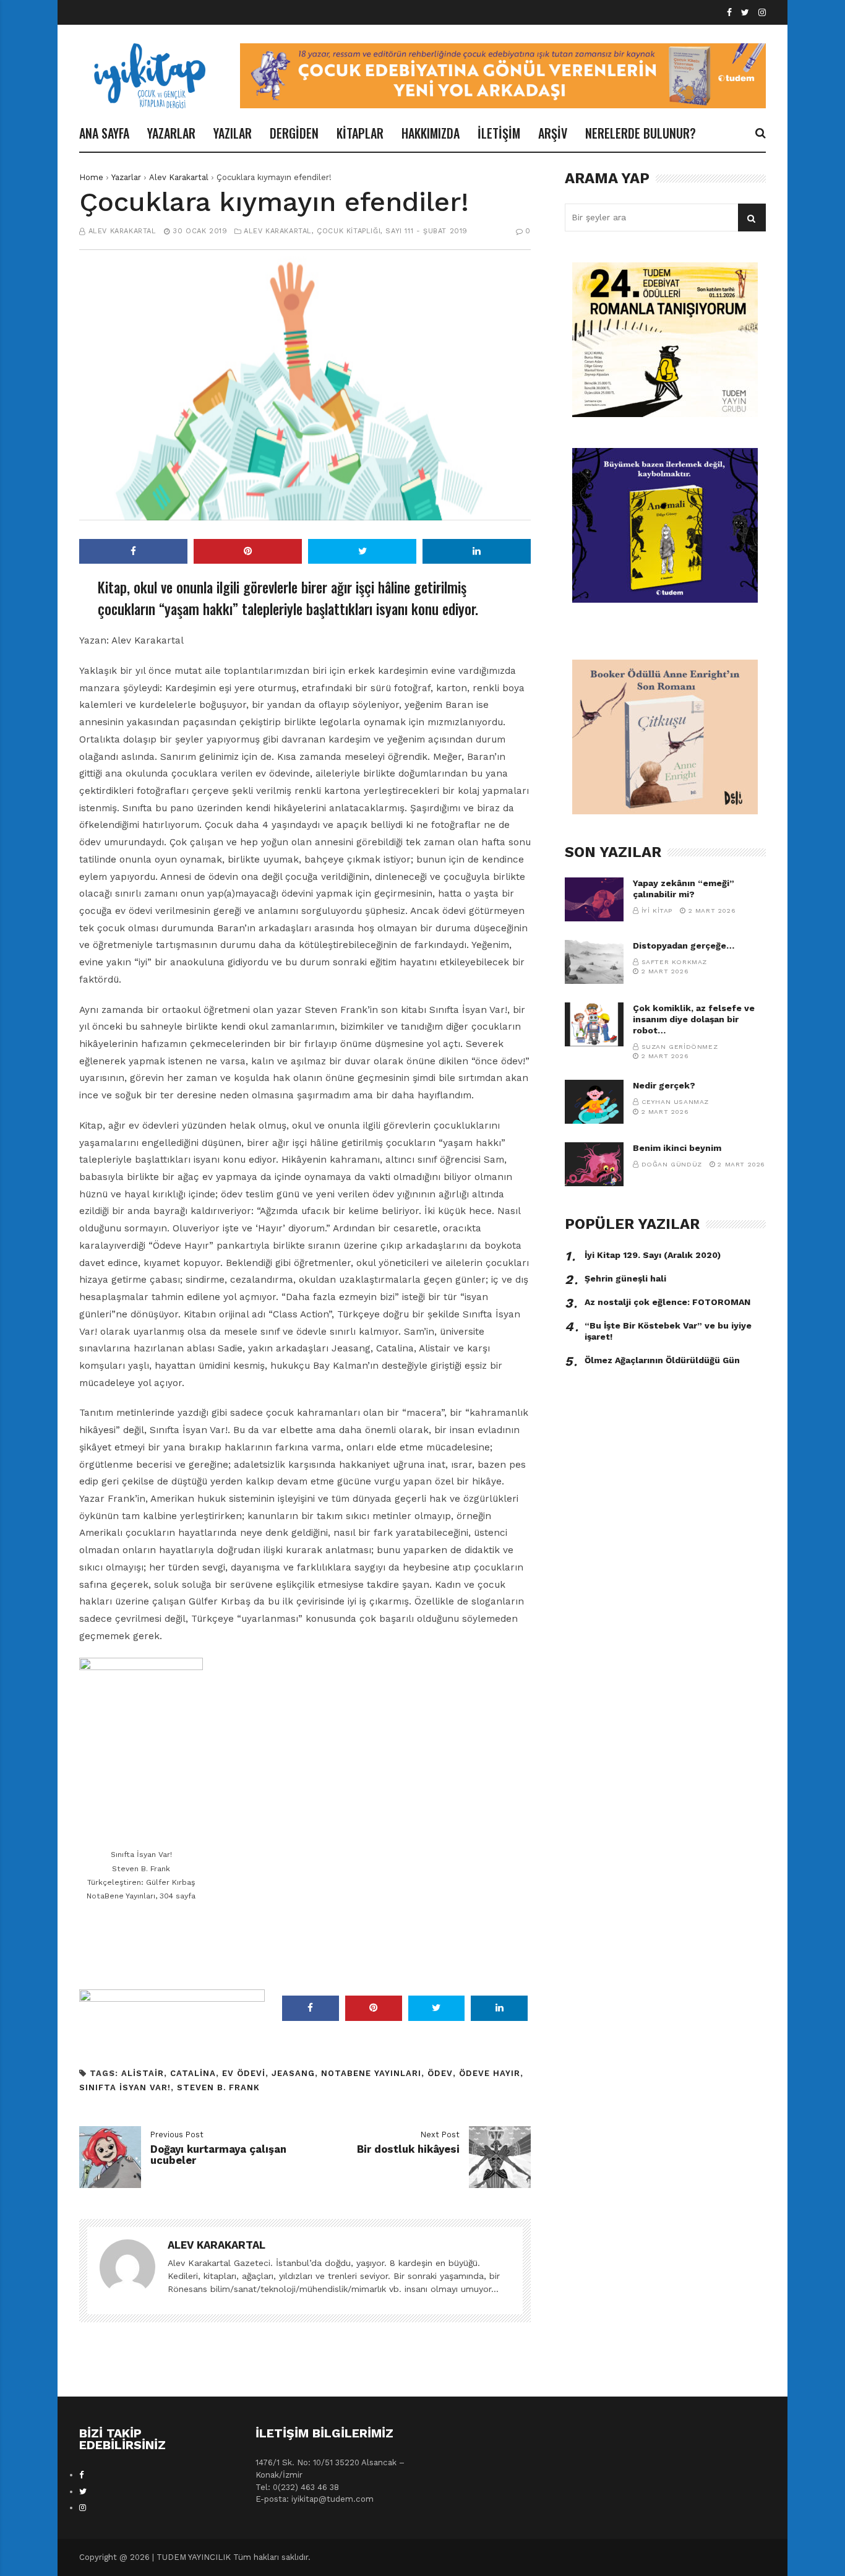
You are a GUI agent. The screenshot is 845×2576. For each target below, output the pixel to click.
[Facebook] (729, 13)
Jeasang (293, 2073)
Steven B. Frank (218, 2087)
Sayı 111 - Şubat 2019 (427, 231)
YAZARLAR (171, 133)
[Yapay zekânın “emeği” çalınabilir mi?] (594, 899)
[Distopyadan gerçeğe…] (594, 962)
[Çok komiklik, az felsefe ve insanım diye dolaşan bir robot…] (594, 1024)
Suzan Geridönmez (680, 1047)
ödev (440, 2073)
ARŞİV (553, 133)
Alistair (143, 2073)
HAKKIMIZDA (431, 133)
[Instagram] (762, 13)
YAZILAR (233, 133)
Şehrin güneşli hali (625, 1278)
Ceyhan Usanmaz (675, 1102)
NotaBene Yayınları (371, 2073)
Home (91, 177)
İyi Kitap (657, 911)
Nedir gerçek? (664, 1085)
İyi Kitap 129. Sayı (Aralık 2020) (653, 1255)
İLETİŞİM (499, 133)
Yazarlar (126, 177)
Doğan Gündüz (672, 1164)
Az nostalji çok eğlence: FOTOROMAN (667, 1302)
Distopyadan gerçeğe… (684, 946)
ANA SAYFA (104, 133)
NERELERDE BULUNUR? (641, 133)
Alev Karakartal (179, 177)
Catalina (193, 2073)
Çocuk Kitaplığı (349, 231)
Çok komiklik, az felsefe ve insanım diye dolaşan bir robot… (694, 1019)
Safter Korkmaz (674, 962)
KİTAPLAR (360, 133)
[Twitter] (745, 13)
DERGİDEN (294, 133)
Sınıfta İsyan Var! (125, 2087)
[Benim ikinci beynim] (594, 1164)
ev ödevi (244, 2073)
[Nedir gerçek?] (594, 1102)
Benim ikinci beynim (677, 1148)
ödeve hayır (490, 2073)
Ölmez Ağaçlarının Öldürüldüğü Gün (662, 1360)
